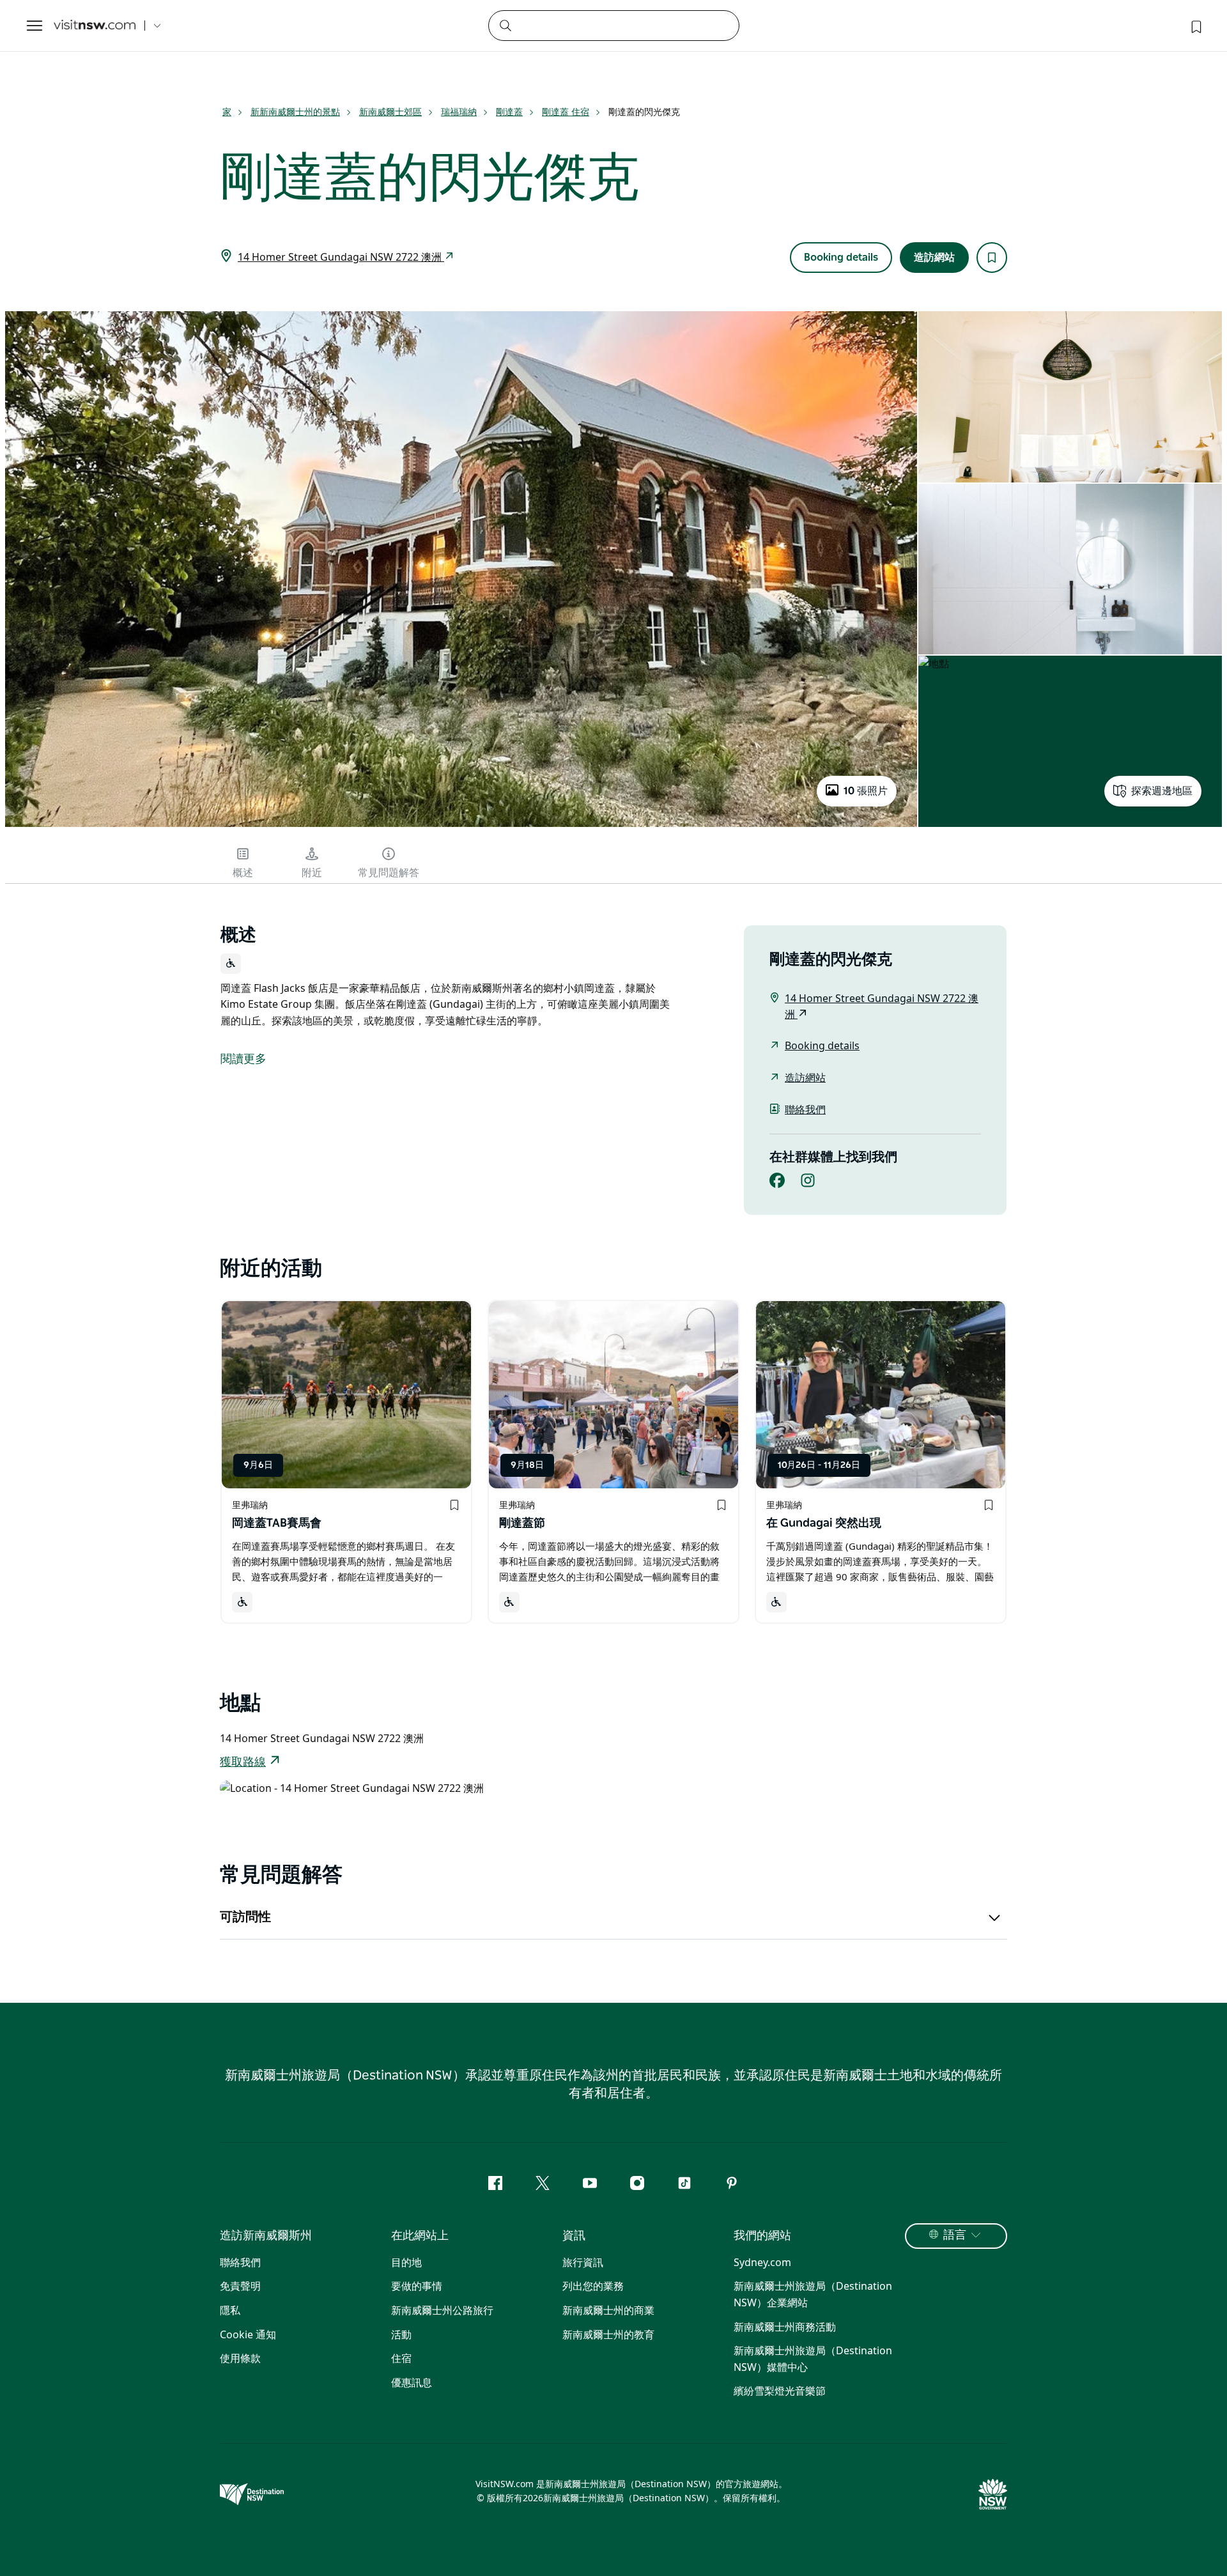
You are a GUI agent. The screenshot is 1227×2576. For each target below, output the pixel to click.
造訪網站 (934, 258)
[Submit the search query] (505, 25)
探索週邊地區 (1162, 791)
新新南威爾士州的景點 (295, 112)
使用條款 (240, 2358)
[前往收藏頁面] (1195, 26)
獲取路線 (243, 1762)
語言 (955, 2235)
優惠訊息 (412, 2382)
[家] (95, 26)
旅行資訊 (583, 2262)
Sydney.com (762, 2262)
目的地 (406, 2262)
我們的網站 (762, 2236)
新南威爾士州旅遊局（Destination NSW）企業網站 (813, 2294)
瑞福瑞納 (459, 112)
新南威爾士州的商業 (608, 2310)
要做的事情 (417, 2286)
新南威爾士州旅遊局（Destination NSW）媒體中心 (813, 2359)
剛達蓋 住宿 (566, 112)
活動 (401, 2334)
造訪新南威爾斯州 (266, 2236)
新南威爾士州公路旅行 (442, 2310)
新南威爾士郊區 (390, 112)
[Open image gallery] (461, 826)
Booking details (841, 258)
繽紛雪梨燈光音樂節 (780, 2391)
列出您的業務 (593, 2286)
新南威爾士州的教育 (608, 2334)
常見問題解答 (389, 873)
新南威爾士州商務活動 (785, 2327)
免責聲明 (240, 2286)
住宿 (401, 2358)
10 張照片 (866, 791)
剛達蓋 (509, 112)
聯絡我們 (805, 1109)
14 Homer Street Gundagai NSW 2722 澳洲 (341, 257)
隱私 (230, 2310)
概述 (243, 873)
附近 (312, 873)
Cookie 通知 (248, 2334)
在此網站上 (420, 2236)
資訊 (574, 2236)
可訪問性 (245, 1917)
